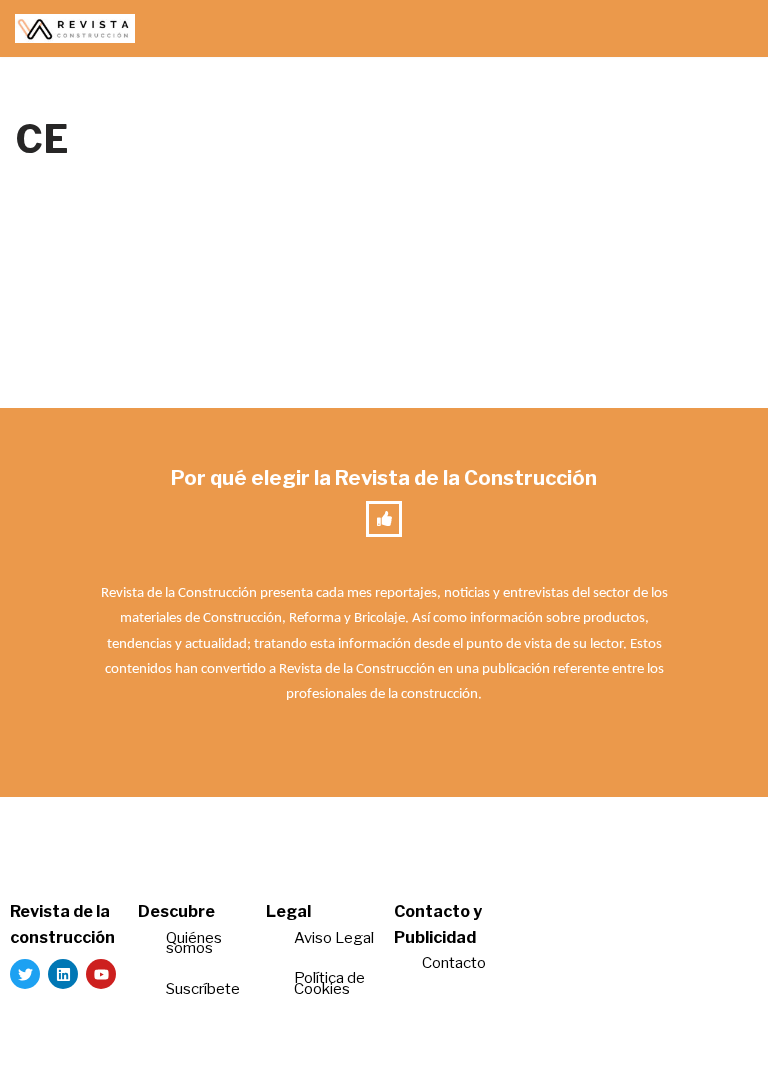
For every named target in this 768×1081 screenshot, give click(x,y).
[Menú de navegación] (729, 29)
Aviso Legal (334, 938)
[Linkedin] (63, 974)
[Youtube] (101, 974)
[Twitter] (25, 974)
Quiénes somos (194, 943)
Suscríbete (204, 989)
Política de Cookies (329, 983)
